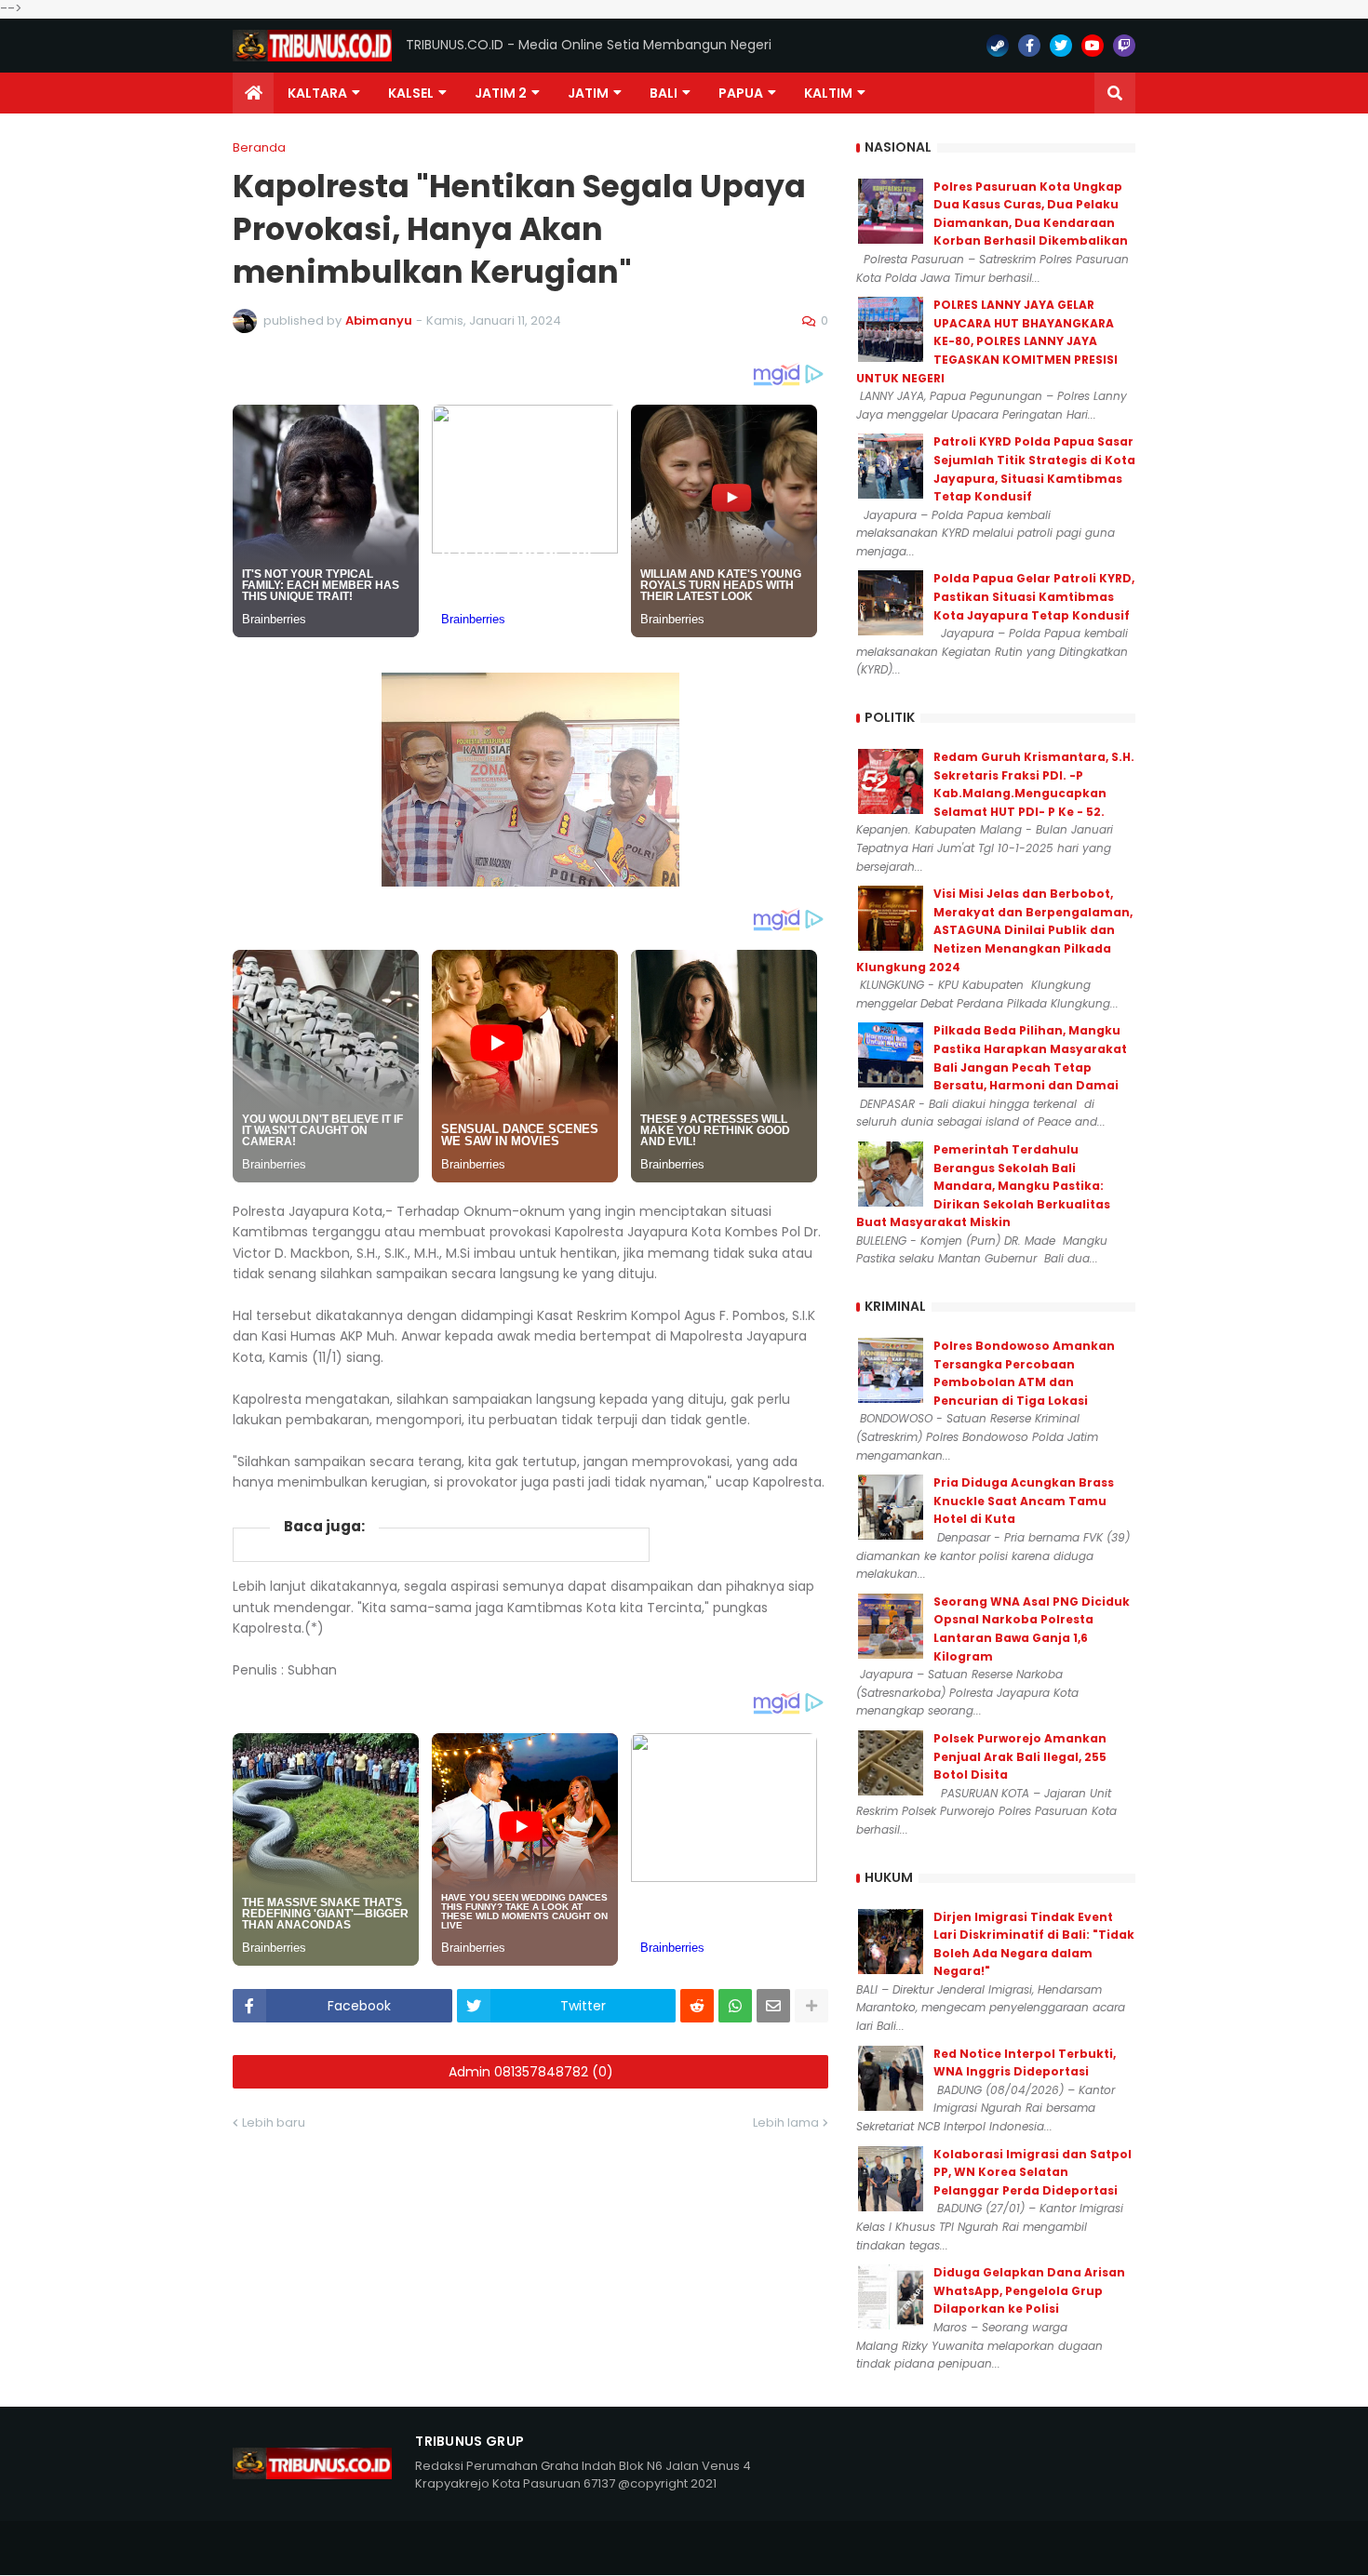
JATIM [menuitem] (588, 93)
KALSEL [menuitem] (411, 93)
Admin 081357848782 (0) (531, 2072)
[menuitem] (253, 93)
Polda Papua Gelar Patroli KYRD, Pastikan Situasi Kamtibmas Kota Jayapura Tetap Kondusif (1034, 596)
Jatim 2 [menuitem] (501, 93)
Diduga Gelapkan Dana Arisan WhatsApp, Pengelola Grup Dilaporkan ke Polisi (1029, 2290)
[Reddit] (697, 2006)
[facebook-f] (1029, 46)
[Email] (773, 2006)
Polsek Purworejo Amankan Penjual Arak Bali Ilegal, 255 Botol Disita (1020, 1756)
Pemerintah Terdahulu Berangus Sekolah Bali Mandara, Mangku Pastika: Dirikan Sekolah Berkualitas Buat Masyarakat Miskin (983, 1186)
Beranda (259, 147)
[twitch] (1124, 46)
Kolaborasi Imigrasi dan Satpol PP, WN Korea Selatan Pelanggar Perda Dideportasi (1033, 2172)
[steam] (998, 46)
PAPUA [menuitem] (741, 93)
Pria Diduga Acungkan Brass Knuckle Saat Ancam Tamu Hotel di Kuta (1024, 1501)
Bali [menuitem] (664, 93)
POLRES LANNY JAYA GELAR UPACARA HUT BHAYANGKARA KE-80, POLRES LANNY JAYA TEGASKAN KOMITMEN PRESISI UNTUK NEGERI (987, 341)
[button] (1115, 93)
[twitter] (1061, 46)
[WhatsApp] (735, 2006)
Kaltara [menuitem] (317, 93)
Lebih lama (786, 2122)
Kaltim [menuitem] (828, 93)
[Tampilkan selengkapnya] (811, 2006)
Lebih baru (274, 2122)
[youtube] (1093, 46)
